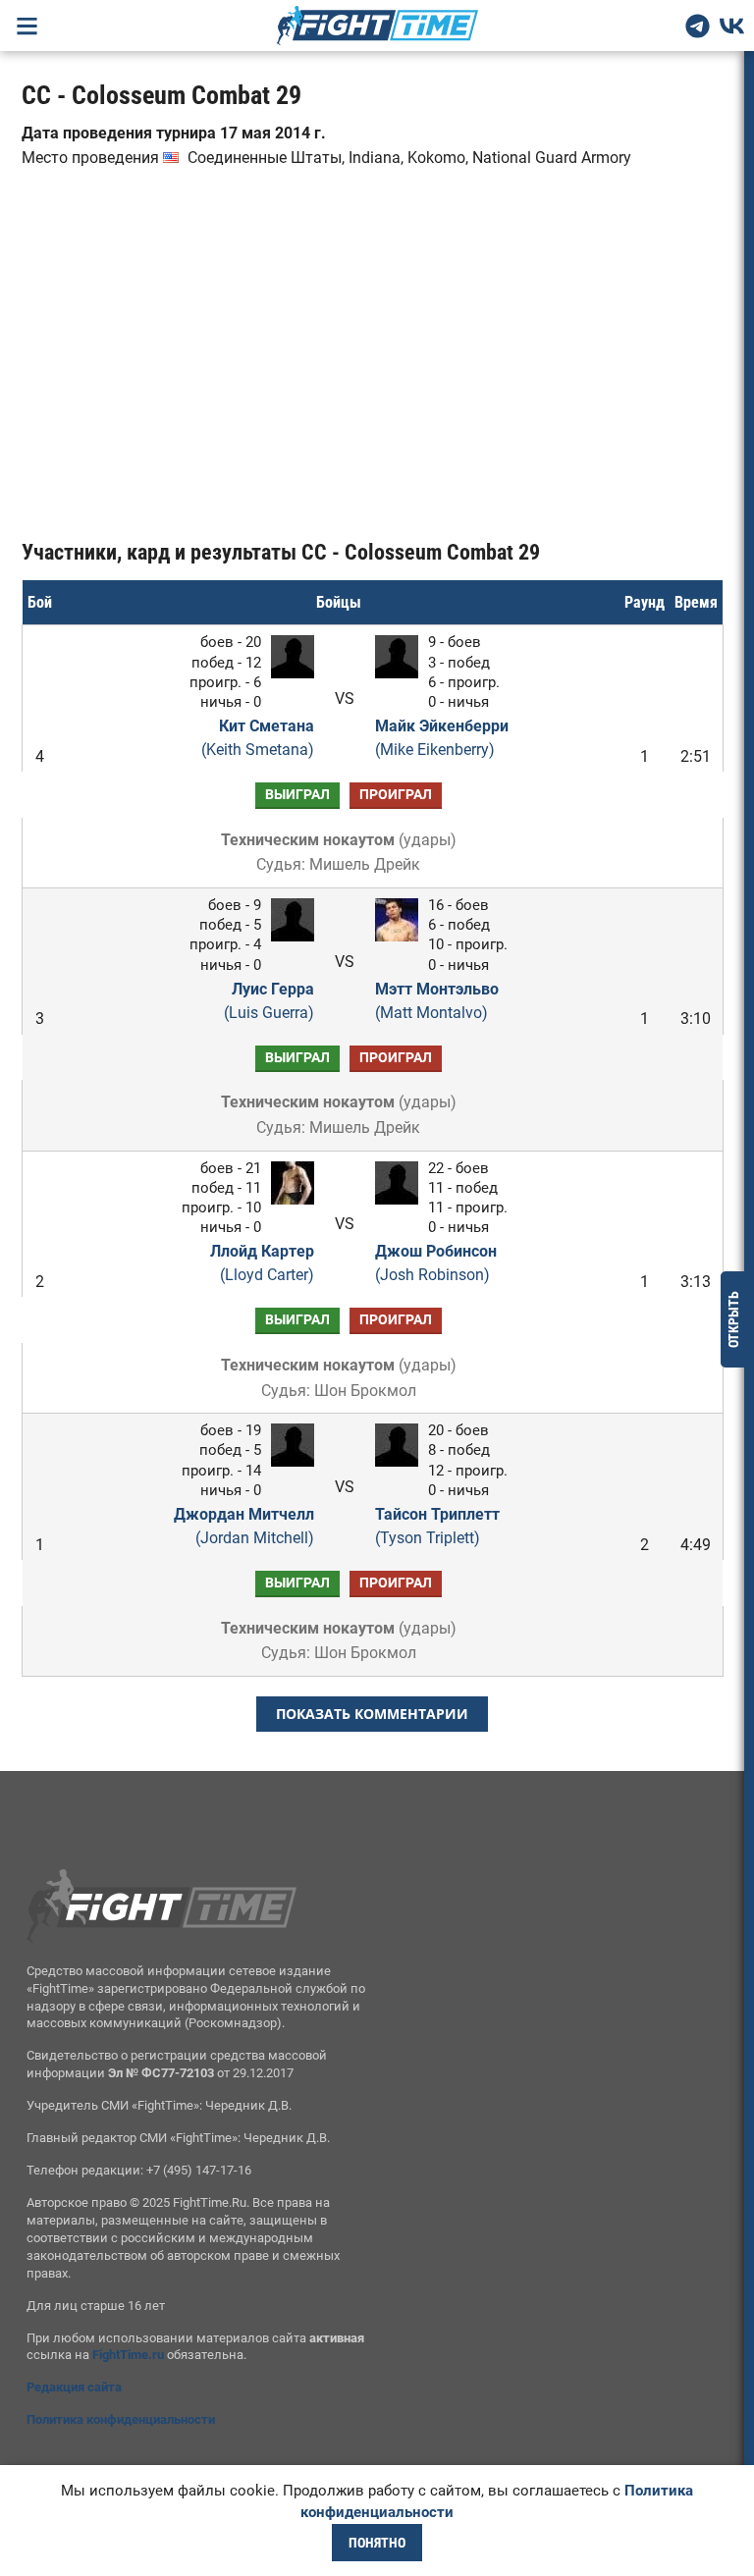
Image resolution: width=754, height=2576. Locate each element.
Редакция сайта (74, 2387)
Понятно (377, 2543)
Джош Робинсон (436, 1263)
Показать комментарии (372, 1714)
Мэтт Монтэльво (437, 1001)
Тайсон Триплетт (437, 1526)
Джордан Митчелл (243, 1526)
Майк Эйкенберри (442, 738)
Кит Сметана (257, 738)
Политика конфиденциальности (121, 2419)
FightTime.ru (128, 2355)
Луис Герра (269, 1001)
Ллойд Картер (262, 1263)
